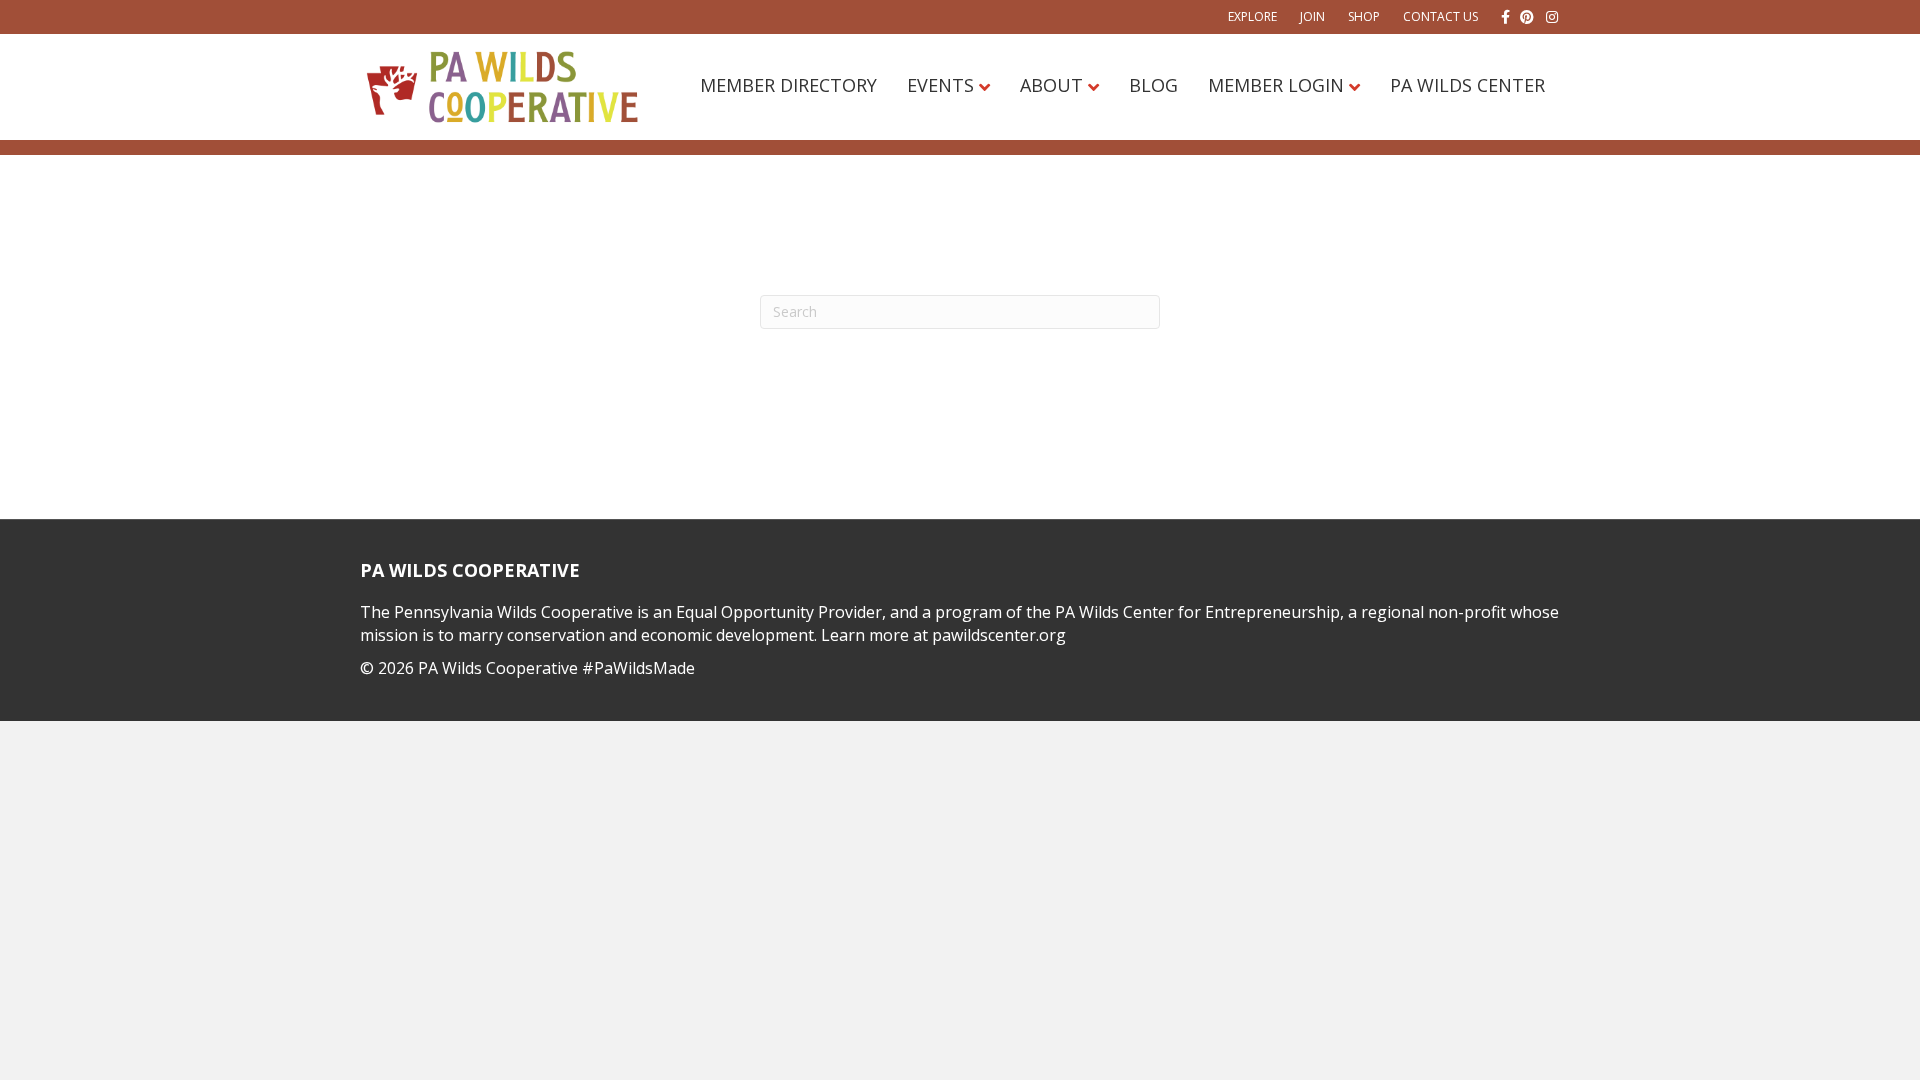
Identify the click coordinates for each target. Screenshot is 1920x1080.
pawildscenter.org (999, 635)
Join (1312, 16)
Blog (1153, 85)
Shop (1364, 16)
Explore (1252, 16)
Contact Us (1440, 16)
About (1051, 85)
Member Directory (788, 85)
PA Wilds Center (1467, 85)
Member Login (1276, 85)
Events (940, 85)
